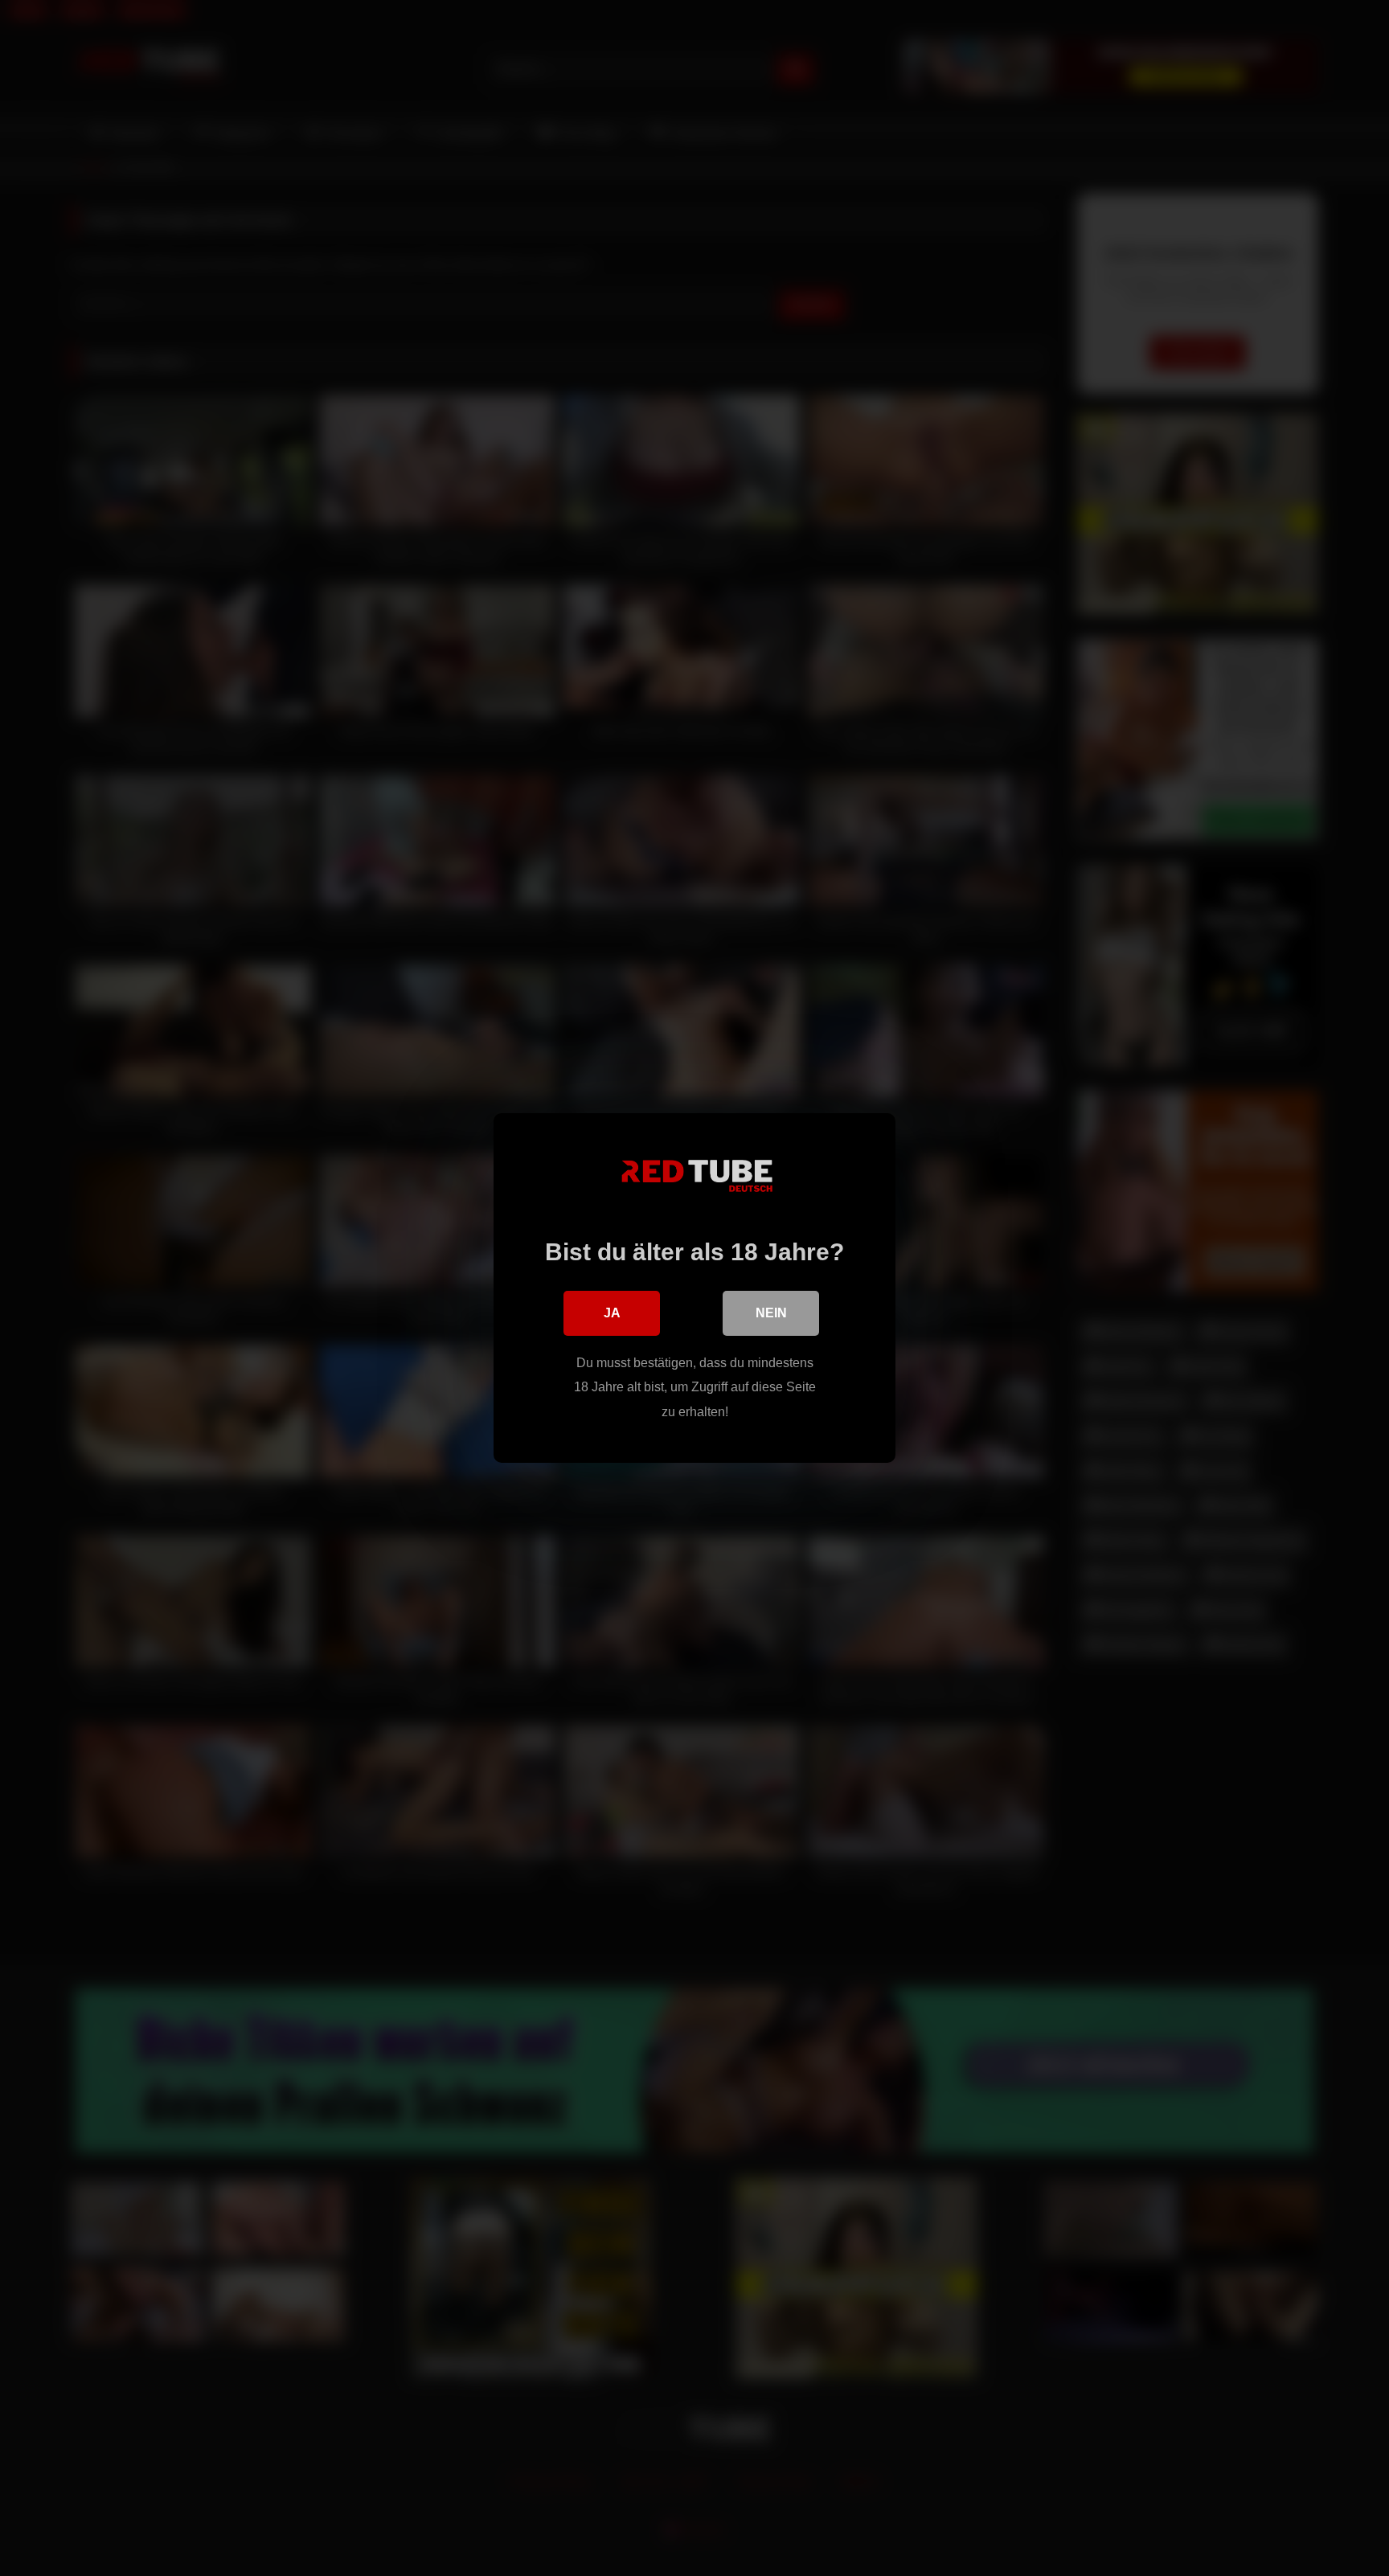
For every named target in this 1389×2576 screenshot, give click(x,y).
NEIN (771, 1313)
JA (612, 1313)
